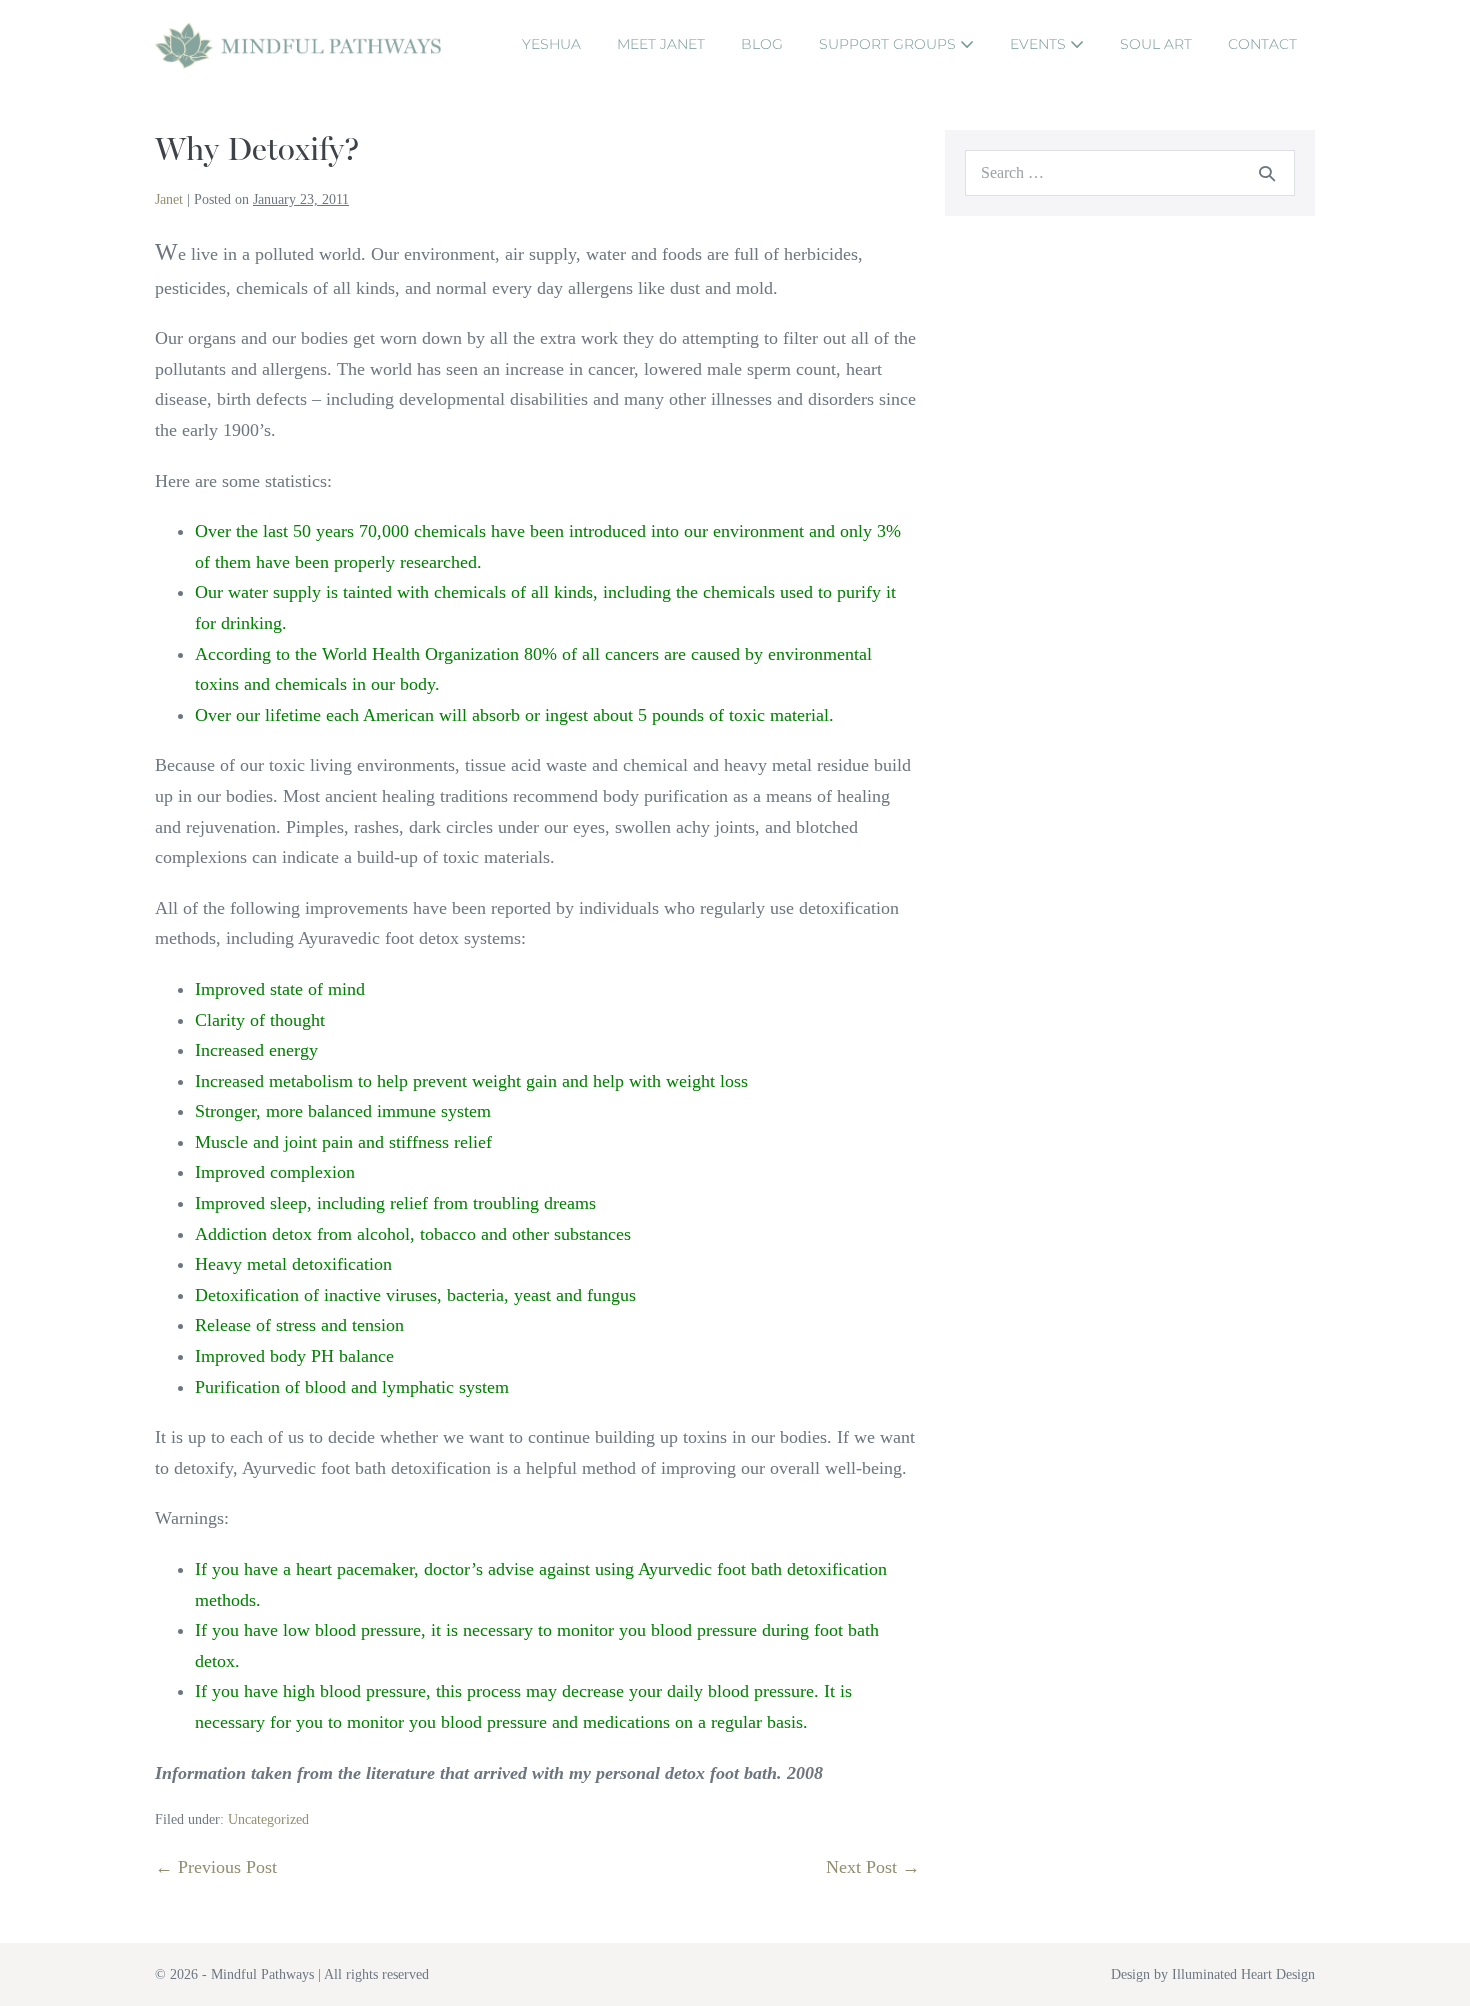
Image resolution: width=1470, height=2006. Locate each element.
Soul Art (1156, 44)
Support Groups (889, 44)
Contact (1262, 44)
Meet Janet (661, 44)
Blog (762, 44)
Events (1040, 44)
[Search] (1267, 173)
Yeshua (551, 44)
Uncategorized (268, 1819)
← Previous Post (216, 1867)
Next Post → (873, 1867)
